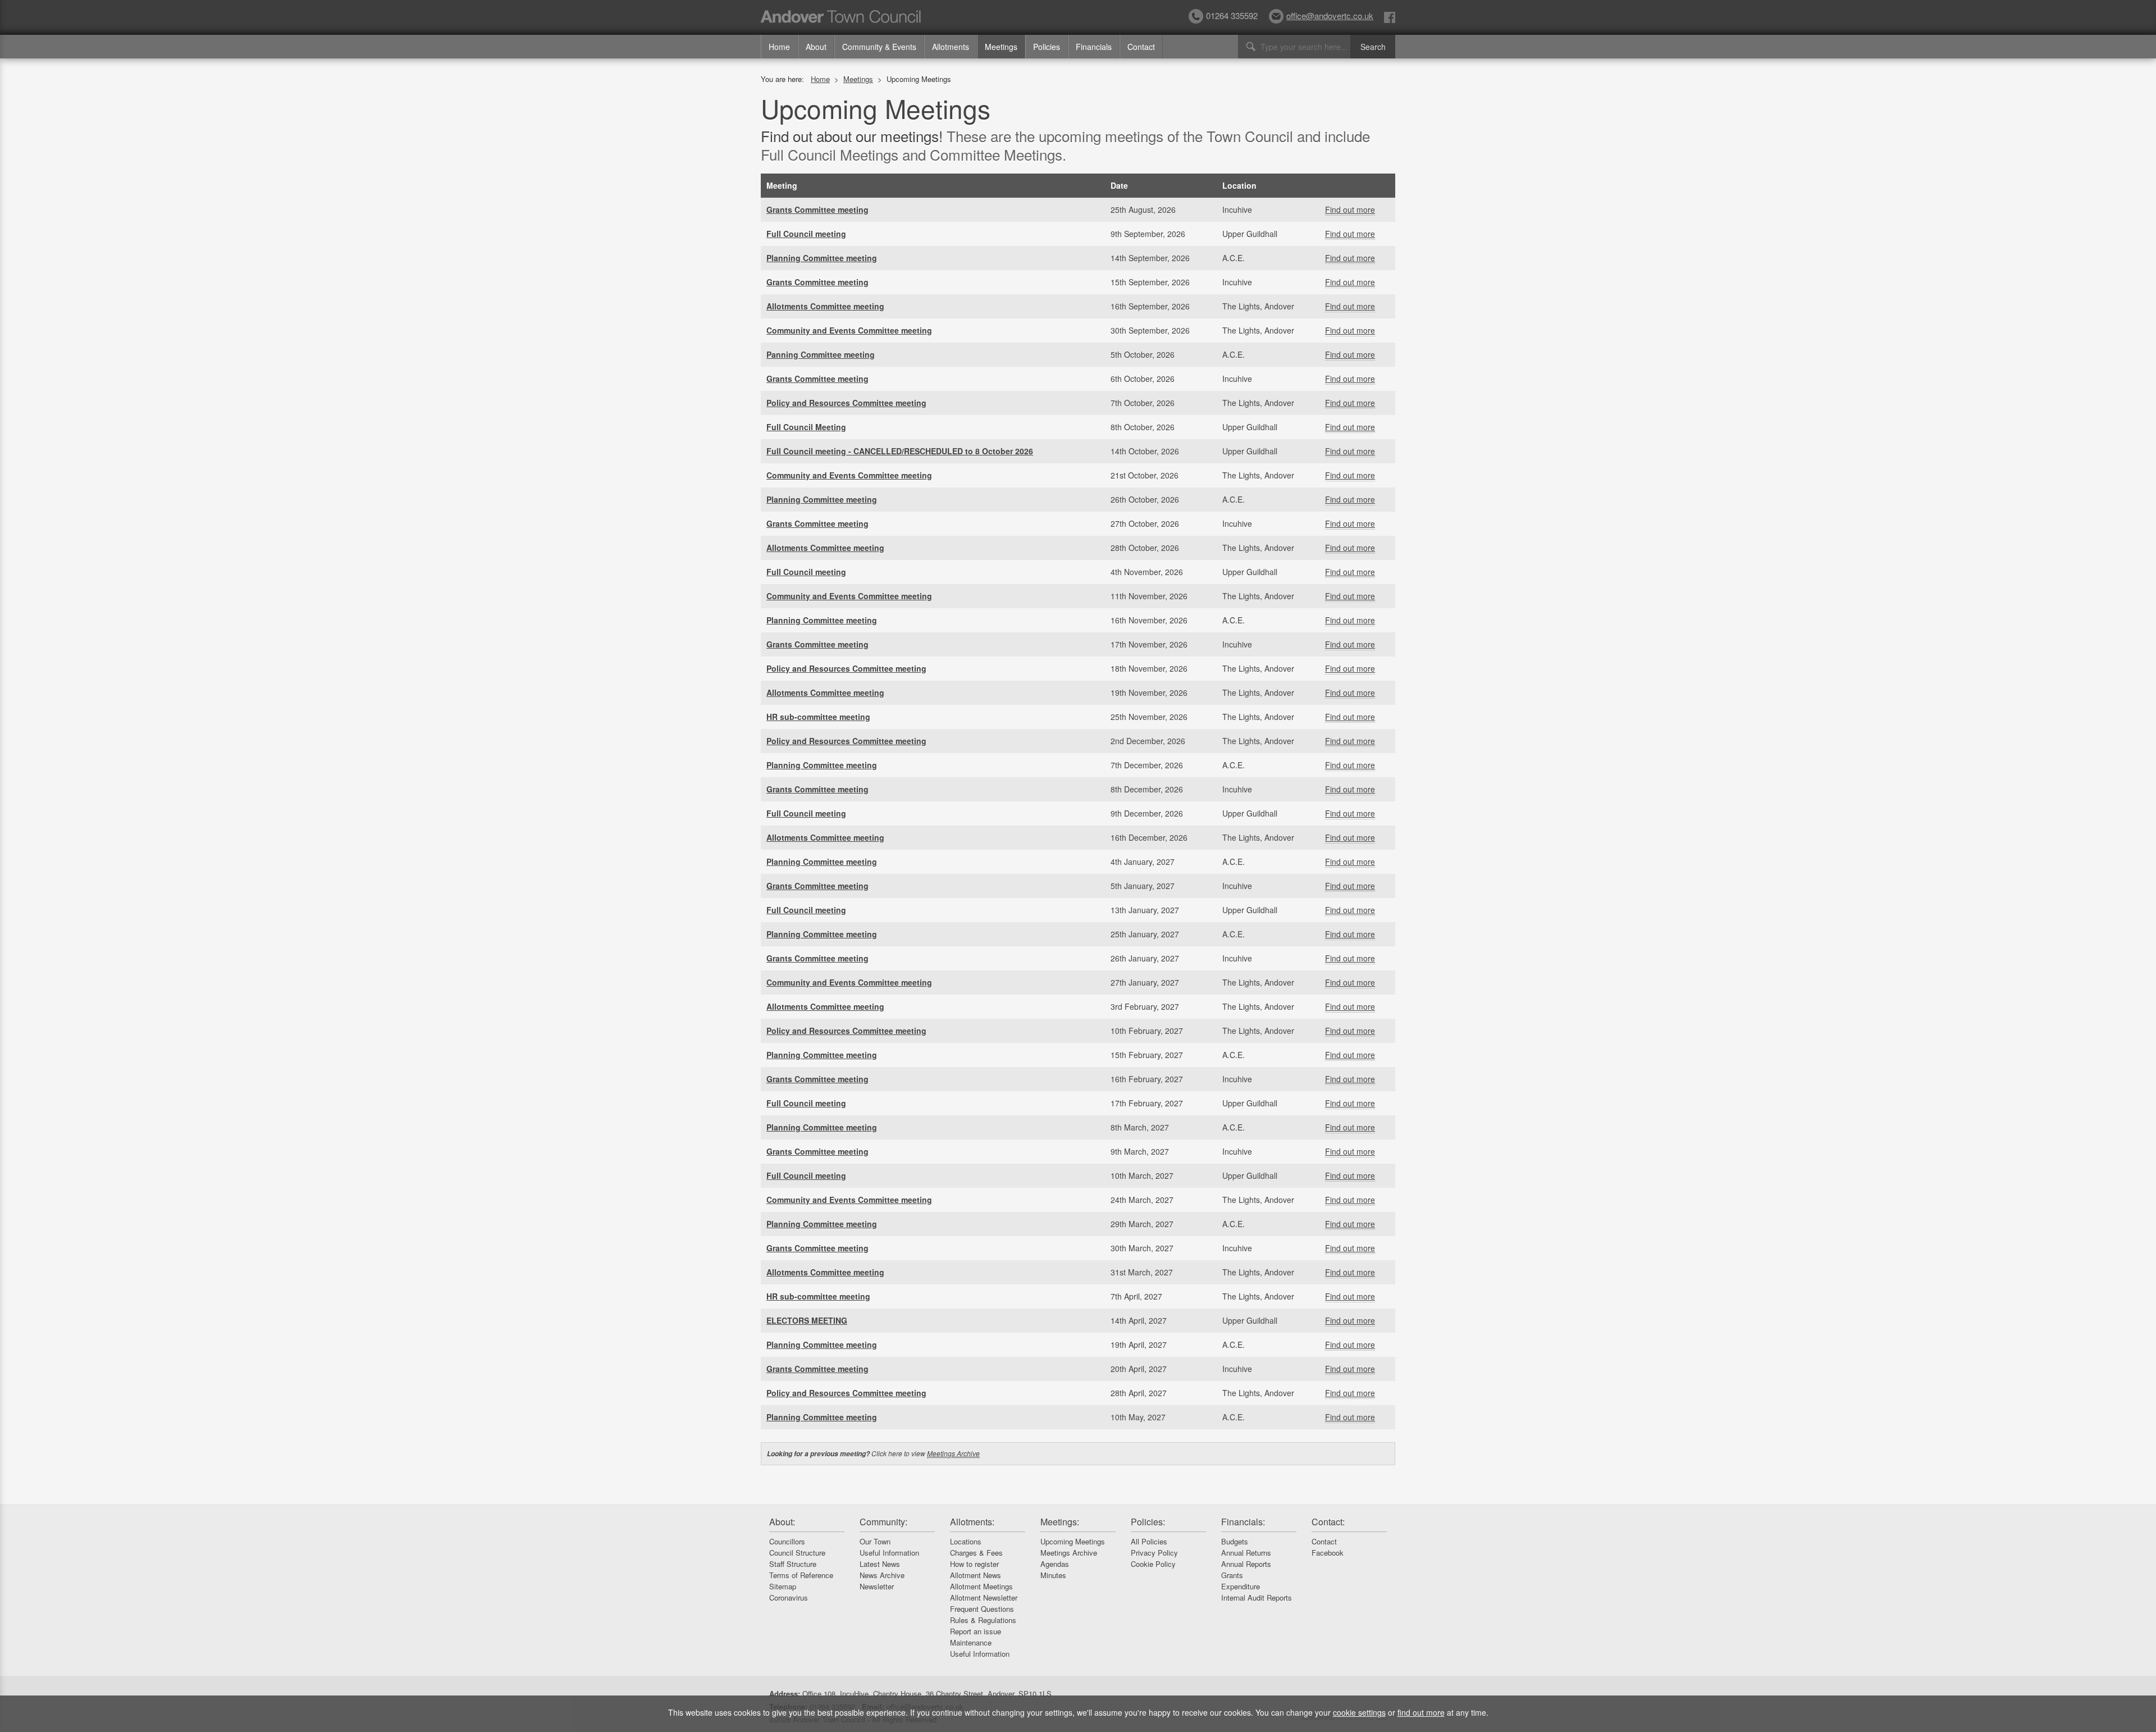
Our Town (875, 1541)
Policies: (1148, 1522)
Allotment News (976, 1575)
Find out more (1350, 209)
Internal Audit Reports (1257, 1597)
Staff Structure (793, 1564)
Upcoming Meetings (1073, 1541)
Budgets (1235, 1541)
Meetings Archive (953, 1453)
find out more (1421, 1712)
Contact (1141, 47)
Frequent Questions (982, 1609)
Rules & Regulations (983, 1620)
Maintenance (971, 1642)
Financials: (1243, 1522)
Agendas (1055, 1564)
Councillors (787, 1541)
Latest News (880, 1564)
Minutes (1053, 1575)
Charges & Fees (976, 1553)
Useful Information (889, 1553)
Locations (966, 1541)
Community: (883, 1522)
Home (779, 47)
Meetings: (1060, 1522)
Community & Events (879, 47)
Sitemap (783, 1586)
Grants (1232, 1575)
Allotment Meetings (981, 1586)
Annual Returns (1246, 1553)
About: (782, 1522)
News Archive (882, 1575)
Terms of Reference (801, 1575)
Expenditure (1241, 1586)
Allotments (951, 47)
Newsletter (877, 1586)
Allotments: (972, 1522)
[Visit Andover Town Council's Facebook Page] (1390, 17)
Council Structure (797, 1553)
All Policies (1149, 1541)
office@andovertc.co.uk (1330, 15)
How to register (974, 1564)
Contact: (1328, 1522)
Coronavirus (789, 1597)
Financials (1094, 47)
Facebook (1328, 1553)
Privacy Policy (1154, 1553)
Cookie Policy (1153, 1564)
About (816, 47)
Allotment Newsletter (984, 1597)
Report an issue (976, 1631)
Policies (1047, 47)
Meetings (1001, 47)
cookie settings (1359, 1712)
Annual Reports (1246, 1564)
